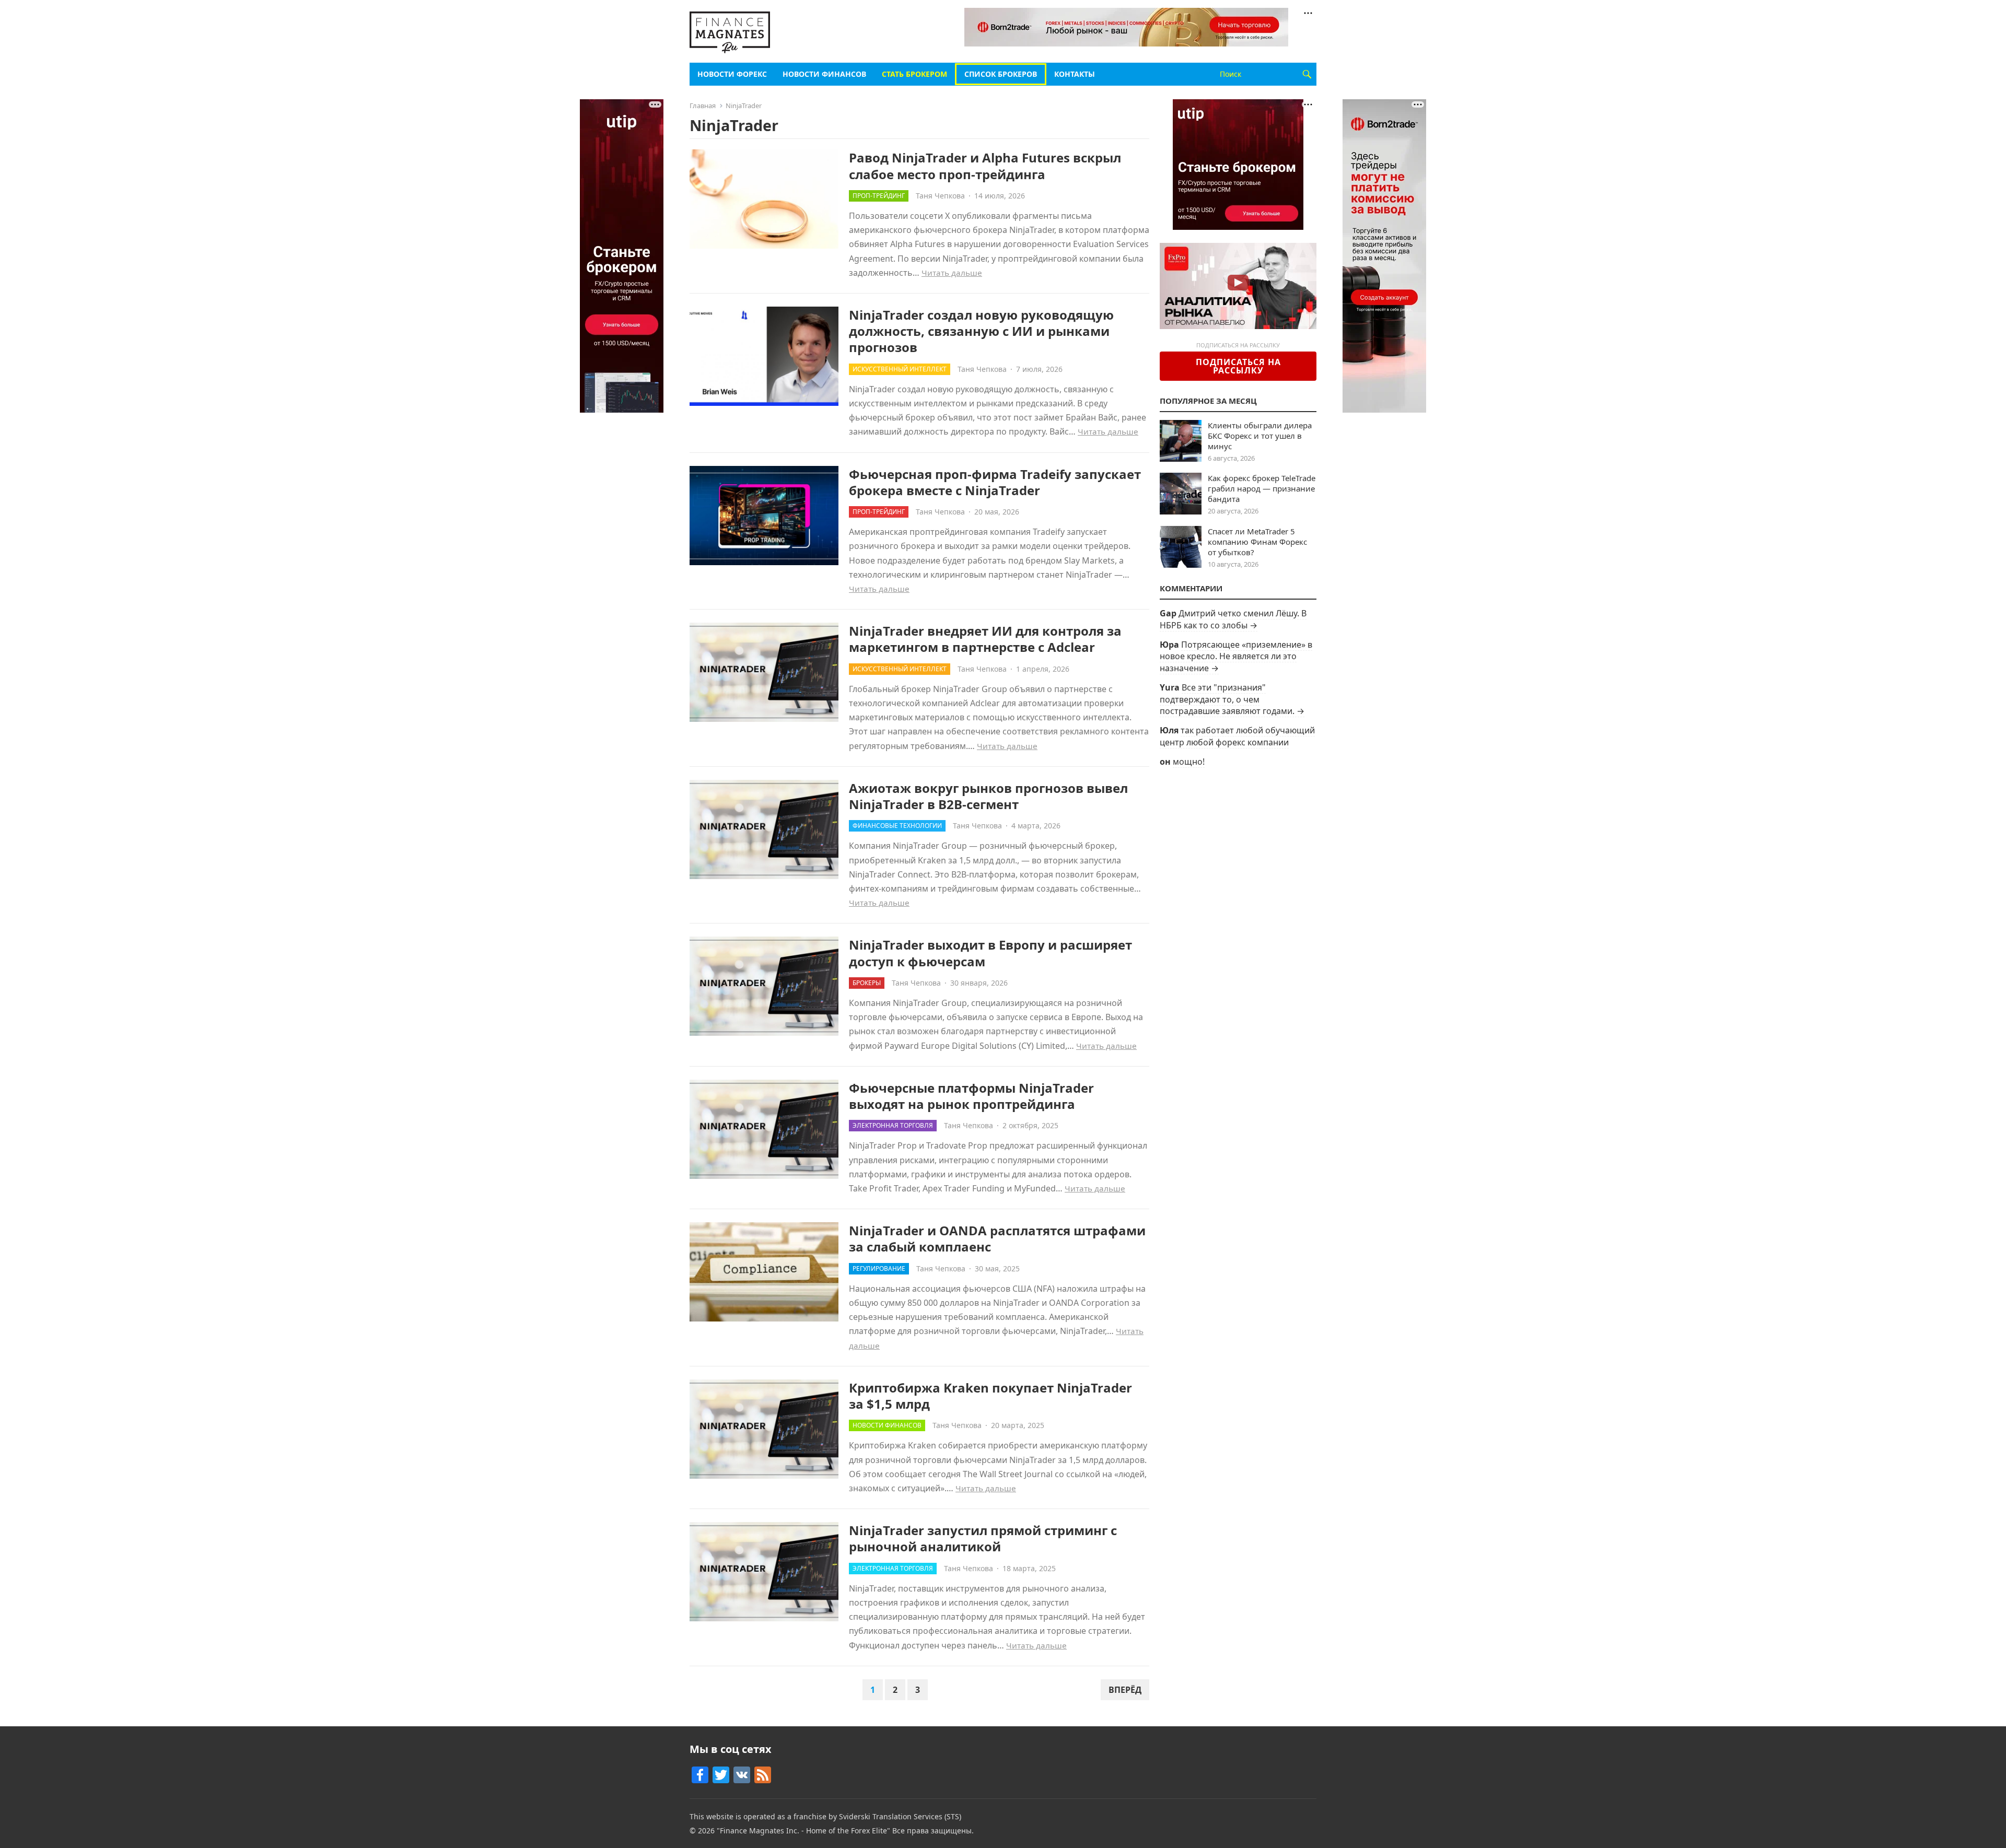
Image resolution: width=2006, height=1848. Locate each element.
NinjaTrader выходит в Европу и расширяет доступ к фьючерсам (990, 953)
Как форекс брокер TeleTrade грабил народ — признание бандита (1262, 488)
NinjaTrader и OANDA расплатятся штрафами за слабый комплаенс (997, 1238)
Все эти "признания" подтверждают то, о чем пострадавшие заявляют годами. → (1232, 699)
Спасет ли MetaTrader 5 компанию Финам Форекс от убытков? (1257, 542)
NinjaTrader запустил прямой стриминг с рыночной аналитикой (983, 1538)
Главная (703, 106)
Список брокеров (1001, 74)
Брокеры (867, 983)
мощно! (1189, 762)
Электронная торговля (893, 1125)
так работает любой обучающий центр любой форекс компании (1237, 736)
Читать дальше (952, 273)
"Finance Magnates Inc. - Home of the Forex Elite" (803, 1831)
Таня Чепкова (940, 196)
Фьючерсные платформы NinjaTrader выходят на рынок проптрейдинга (971, 1096)
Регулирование (879, 1268)
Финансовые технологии (897, 826)
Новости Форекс (732, 74)
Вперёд (1125, 1690)
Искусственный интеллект (900, 369)
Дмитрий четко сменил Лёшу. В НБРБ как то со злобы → (1233, 619)
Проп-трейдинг (879, 196)
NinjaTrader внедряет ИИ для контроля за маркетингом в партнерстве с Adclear (985, 639)
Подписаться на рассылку (1238, 366)
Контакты (1075, 74)
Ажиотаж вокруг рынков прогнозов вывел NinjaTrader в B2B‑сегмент (988, 796)
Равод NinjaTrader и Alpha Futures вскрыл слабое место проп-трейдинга (985, 166)
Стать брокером (914, 74)
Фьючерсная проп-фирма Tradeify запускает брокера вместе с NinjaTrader (995, 482)
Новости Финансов (824, 74)
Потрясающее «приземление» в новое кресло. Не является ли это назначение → (1236, 656)
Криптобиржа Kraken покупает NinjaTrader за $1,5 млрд (990, 1396)
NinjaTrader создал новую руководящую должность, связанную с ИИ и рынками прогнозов (981, 331)
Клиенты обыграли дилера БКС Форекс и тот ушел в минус (1260, 436)
